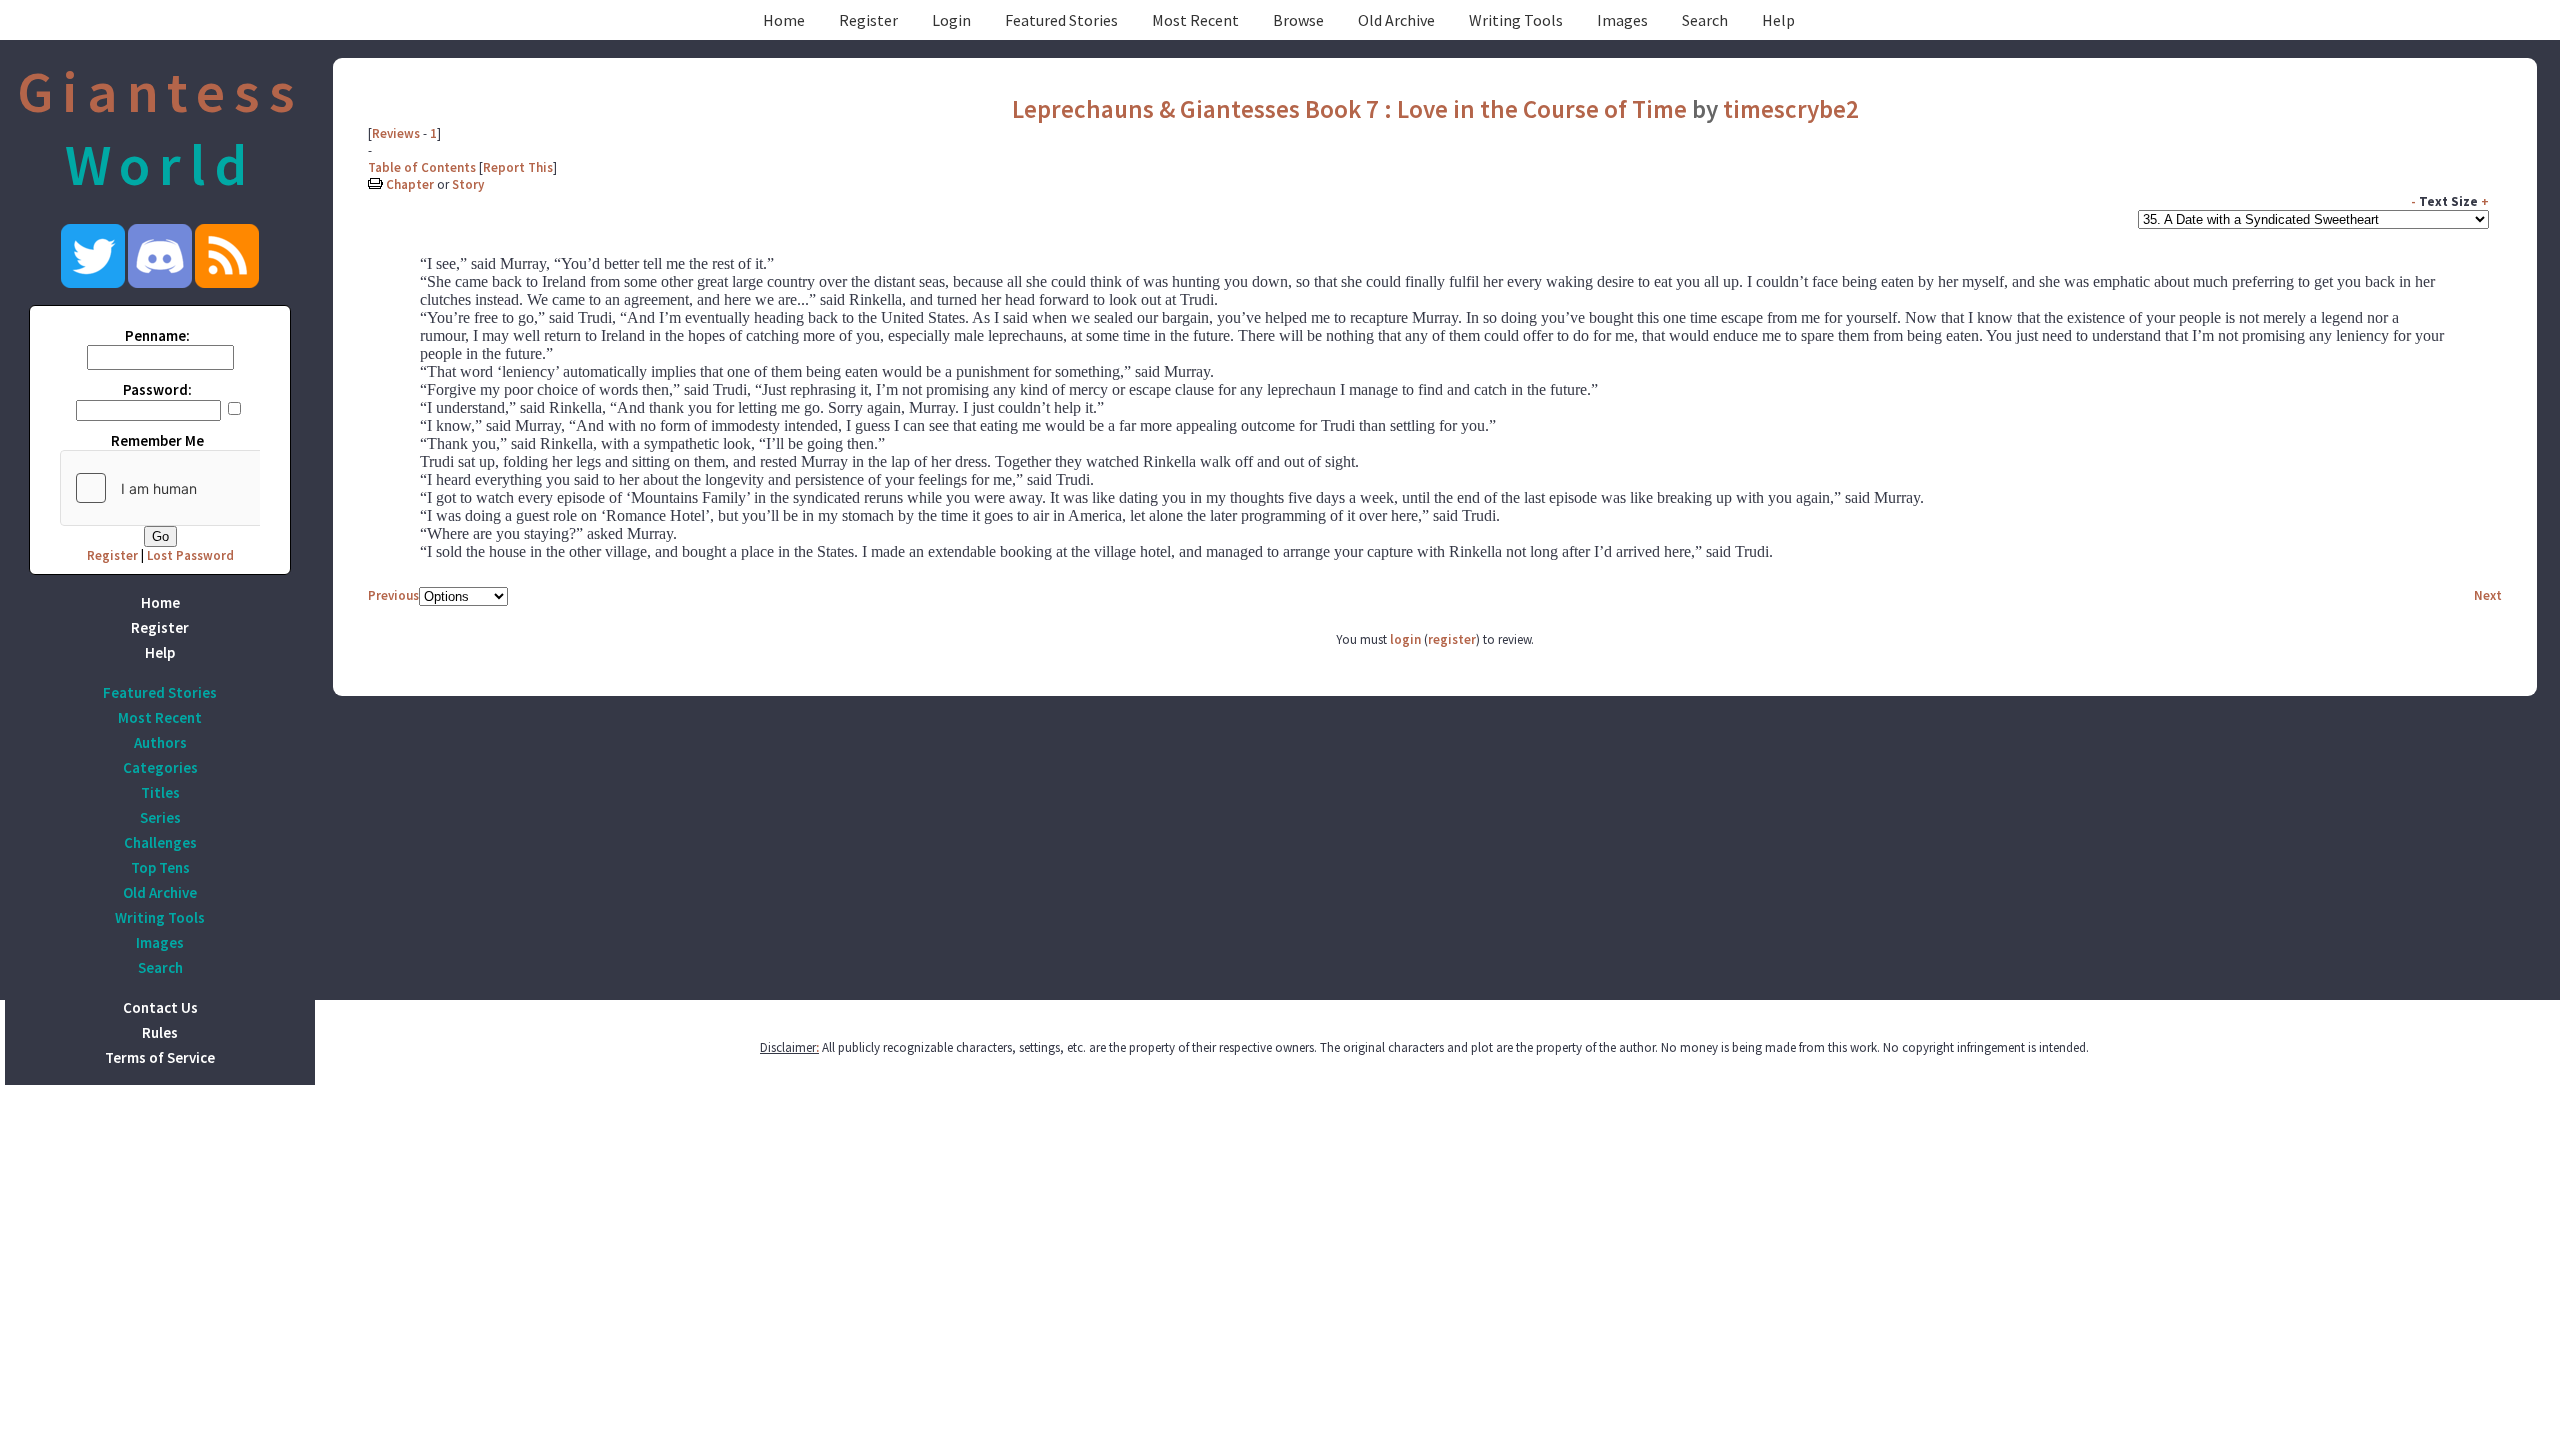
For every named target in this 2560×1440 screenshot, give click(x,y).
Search (1705, 20)
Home (784, 20)
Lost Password (190, 555)
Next (2488, 595)
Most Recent (1195, 20)
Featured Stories (1061, 20)
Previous (393, 595)
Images (1622, 20)
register (1452, 639)
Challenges (160, 842)
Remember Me (157, 440)
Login (951, 20)
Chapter (410, 184)
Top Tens (160, 867)
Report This (518, 167)
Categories (160, 767)
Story (468, 184)
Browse (1298, 20)
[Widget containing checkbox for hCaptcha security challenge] (211, 488)
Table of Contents (422, 167)
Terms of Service (160, 1057)
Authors (160, 742)
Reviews (396, 133)
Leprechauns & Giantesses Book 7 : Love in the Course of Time (1349, 109)
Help (1778, 20)
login (1405, 639)
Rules (160, 1032)
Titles (160, 792)
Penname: (157, 335)
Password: (157, 389)
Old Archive (1396, 20)
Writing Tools (1516, 20)
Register (868, 20)
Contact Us (160, 1007)
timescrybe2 (1791, 109)
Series (160, 817)
